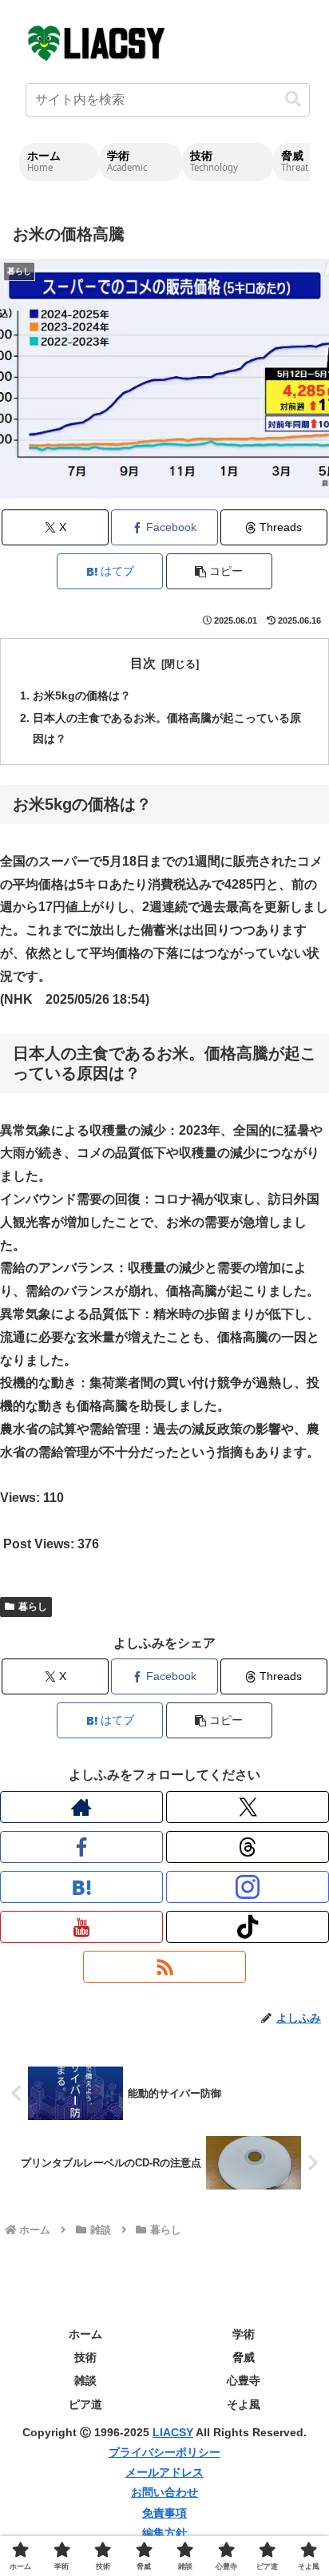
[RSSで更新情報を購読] (164, 1967)
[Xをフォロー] (248, 1807)
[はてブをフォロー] (81, 1887)
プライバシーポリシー (164, 2452)
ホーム (85, 2334)
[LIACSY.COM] (97, 42)
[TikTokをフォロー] (248, 1927)
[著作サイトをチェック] (81, 1807)
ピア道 (85, 2404)
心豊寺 (244, 2380)
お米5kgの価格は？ (82, 696)
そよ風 (244, 2404)
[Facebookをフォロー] (81, 1847)
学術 (244, 2334)
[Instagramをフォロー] (248, 1887)
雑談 (85, 2380)
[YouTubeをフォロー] (81, 1927)
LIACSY (173, 2432)
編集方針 (164, 2533)
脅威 (244, 2357)
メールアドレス (164, 2472)
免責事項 (164, 2513)
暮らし (33, 1607)
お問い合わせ (164, 2492)
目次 (143, 663)
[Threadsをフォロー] (248, 1847)
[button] (293, 99)
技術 (85, 2357)
